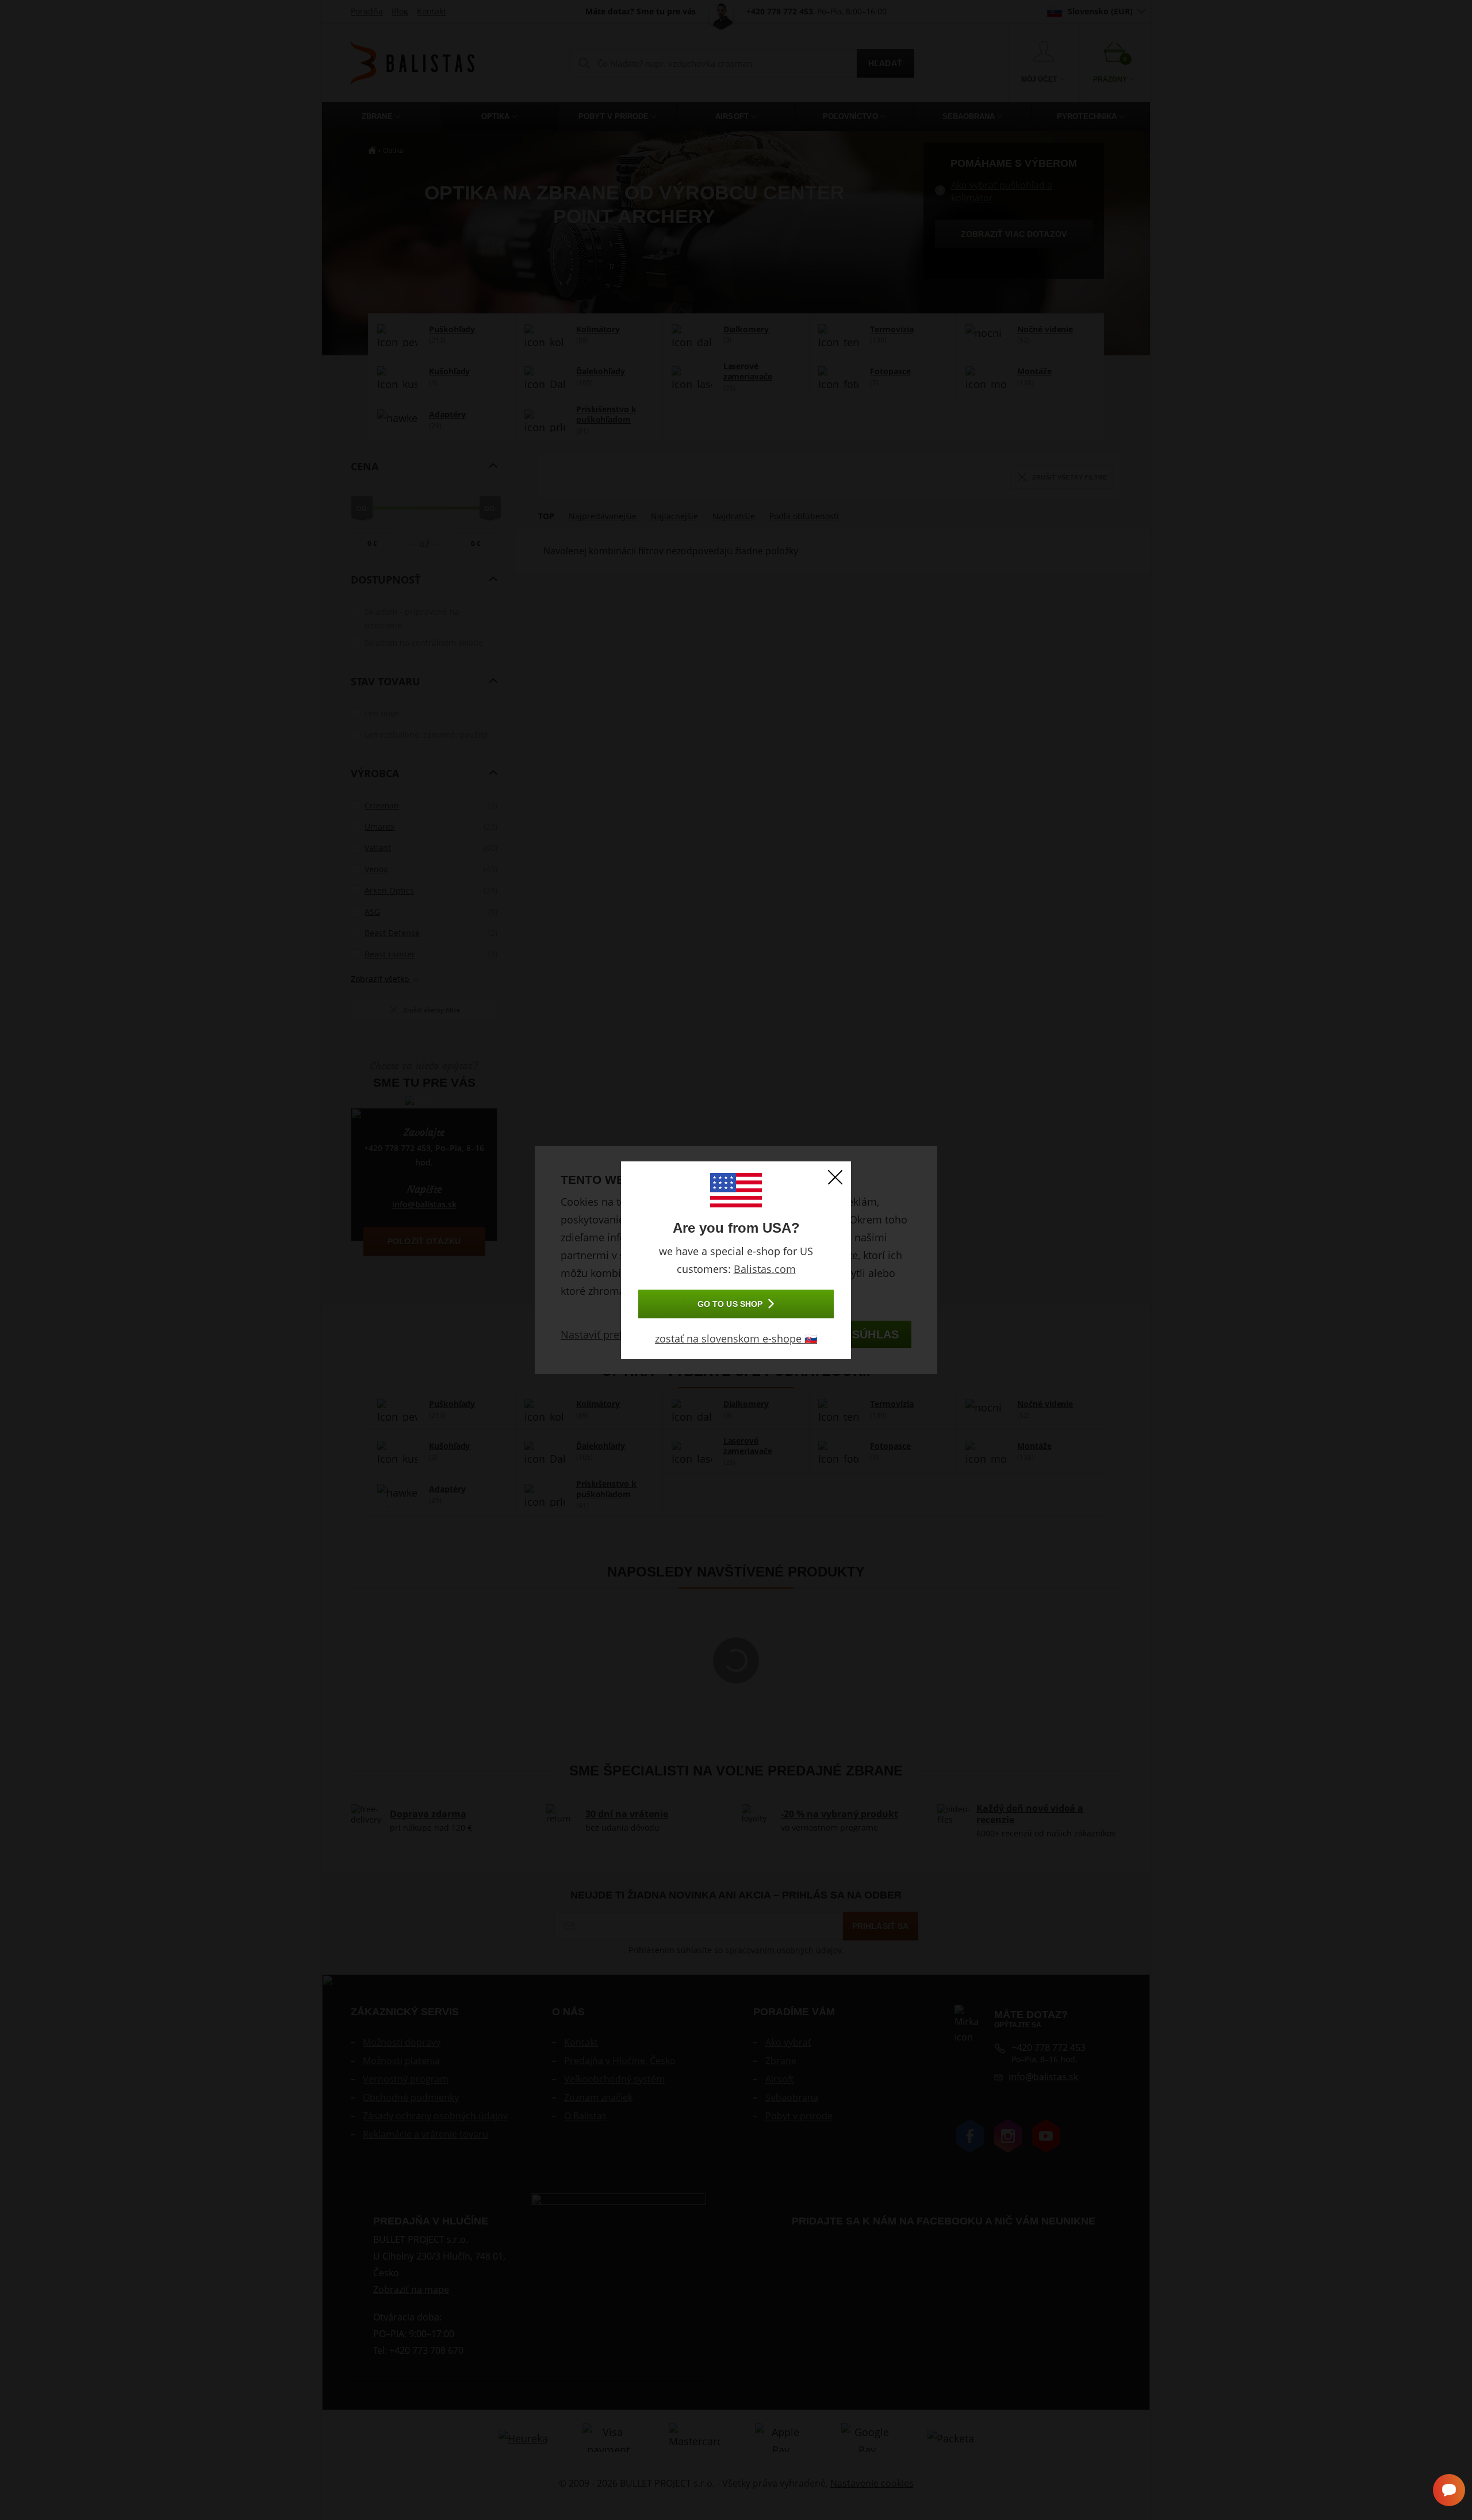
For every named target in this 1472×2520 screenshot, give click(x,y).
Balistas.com (765, 1269)
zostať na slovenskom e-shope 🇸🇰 (736, 1338)
